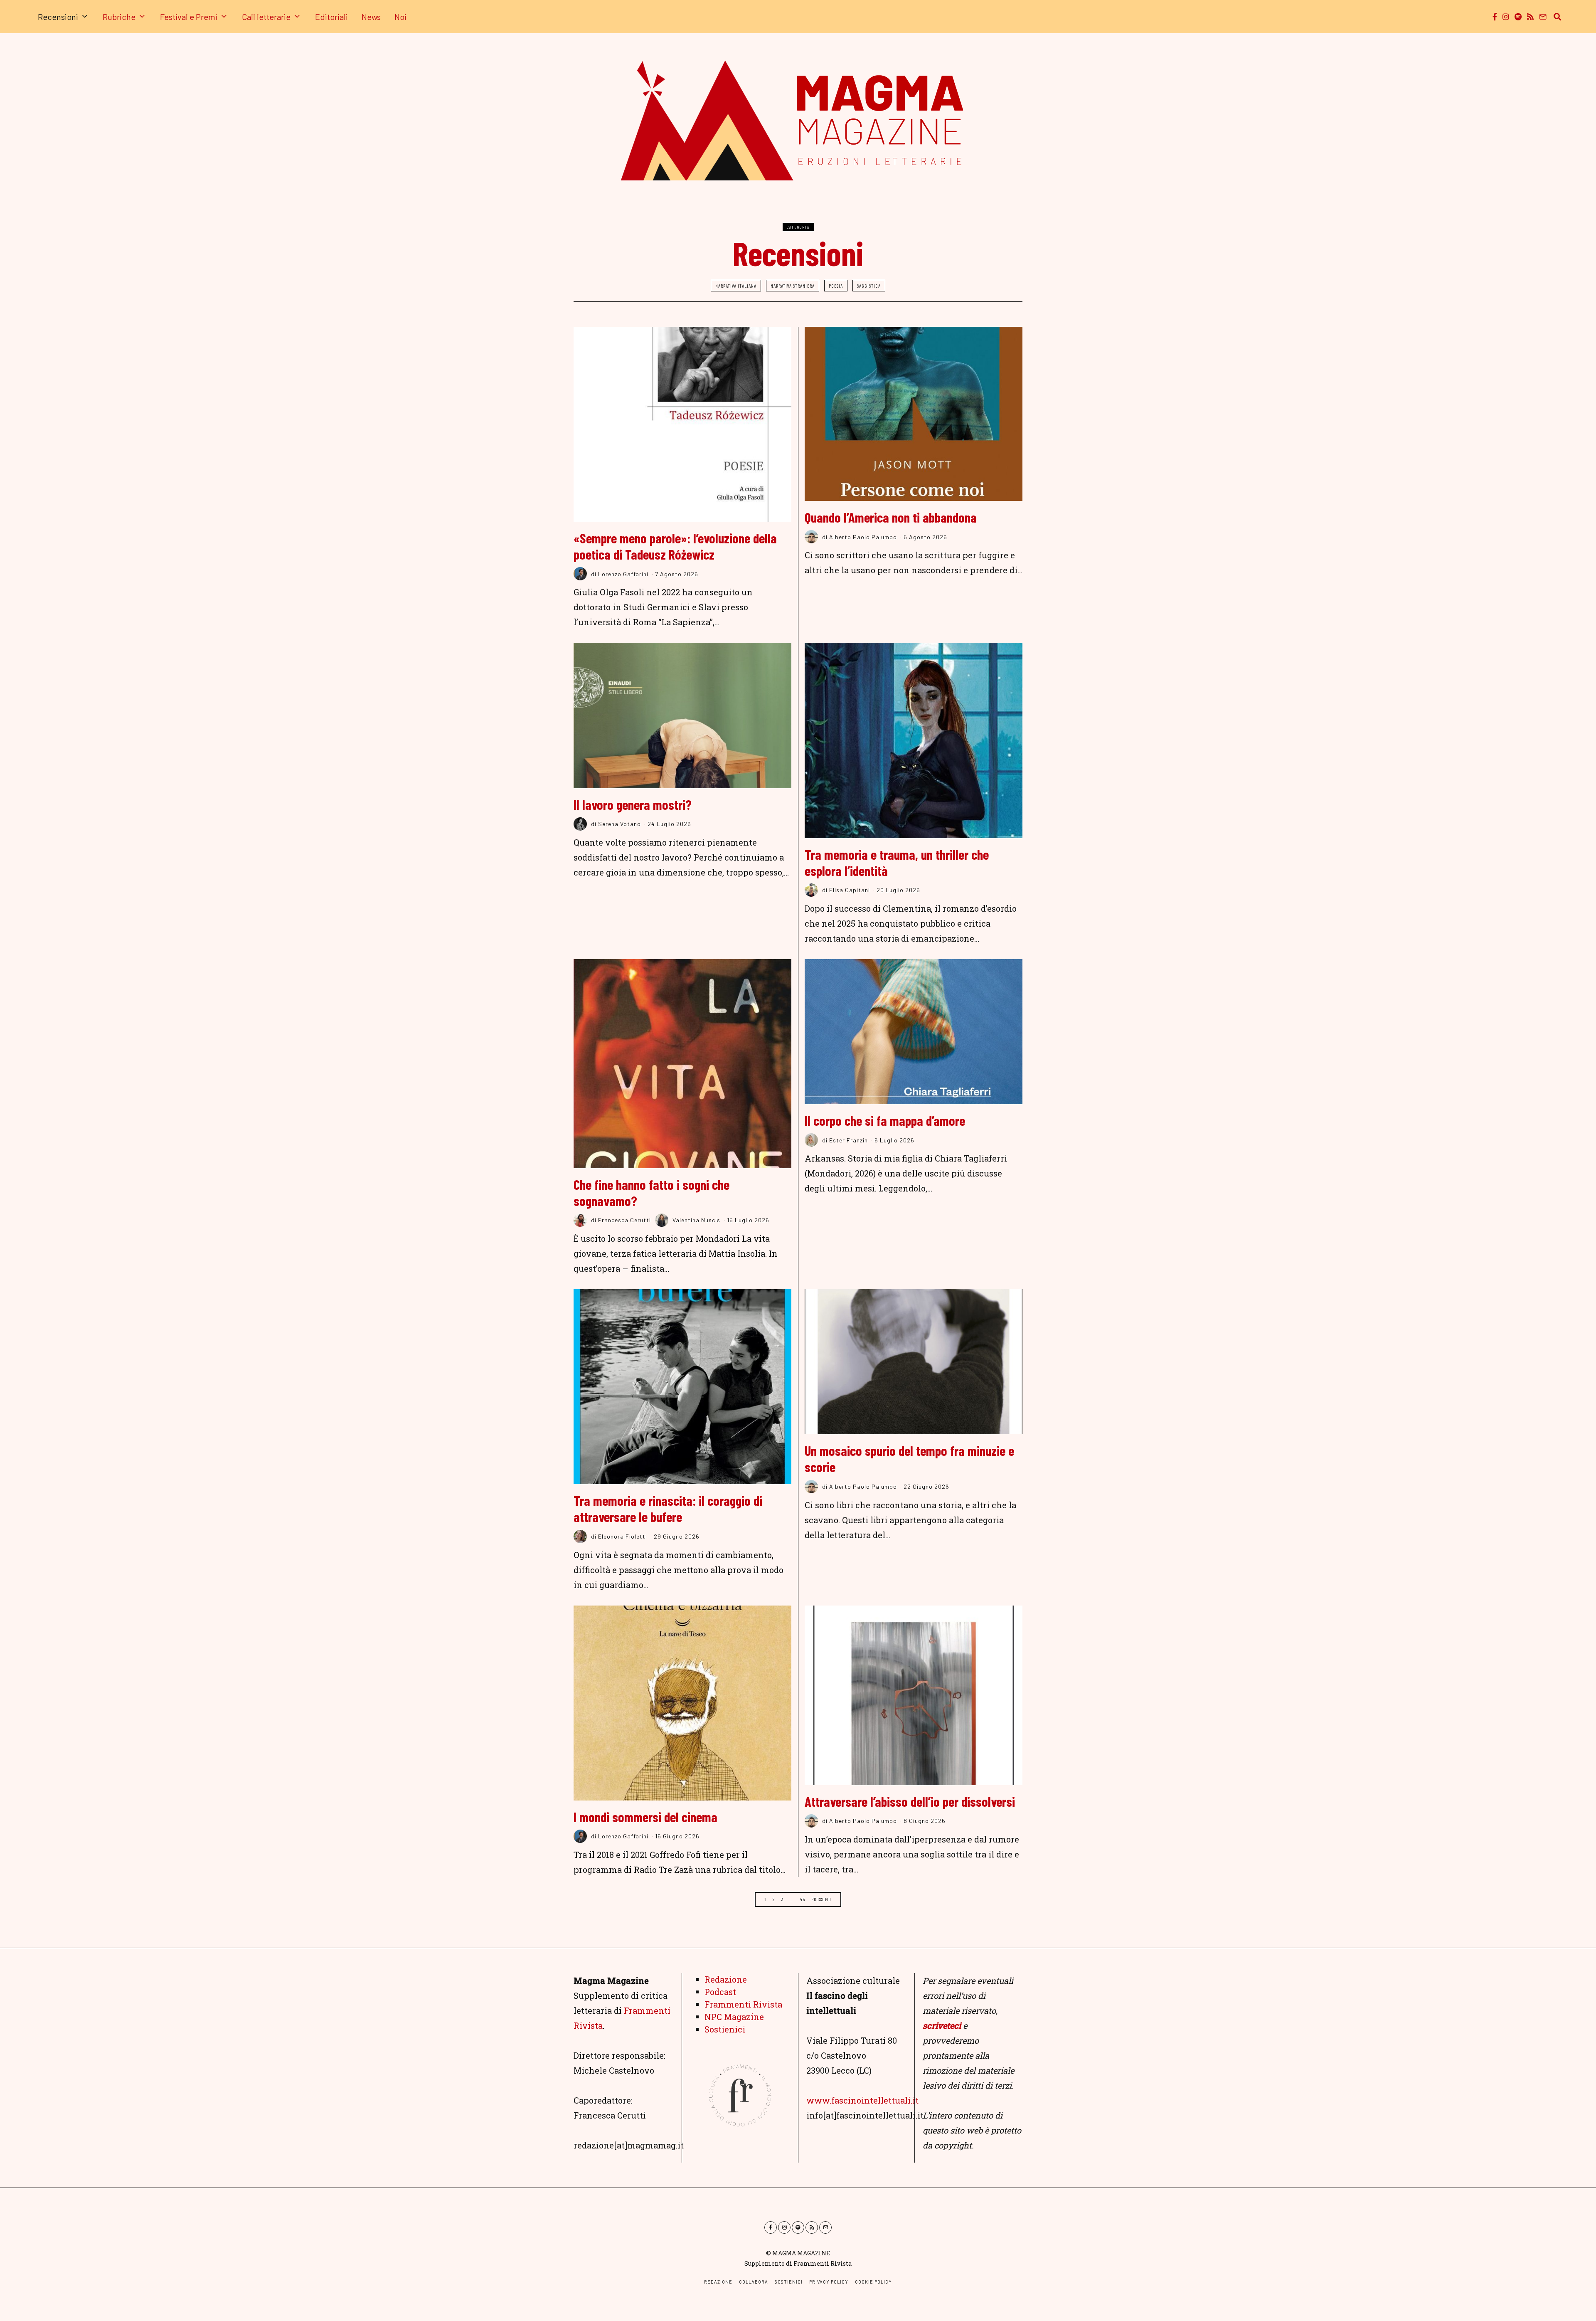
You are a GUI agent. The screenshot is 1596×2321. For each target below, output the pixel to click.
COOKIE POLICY (873, 2282)
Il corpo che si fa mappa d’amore (885, 1120)
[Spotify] (1518, 17)
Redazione (726, 1979)
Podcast (720, 1992)
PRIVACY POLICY (829, 2282)
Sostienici (725, 2029)
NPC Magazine (734, 2017)
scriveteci (942, 2025)
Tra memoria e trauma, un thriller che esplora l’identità (897, 862)
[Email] (1543, 17)
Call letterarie (266, 17)
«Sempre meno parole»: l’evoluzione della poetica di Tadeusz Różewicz (675, 546)
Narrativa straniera (793, 286)
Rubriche (119, 17)
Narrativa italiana (736, 286)
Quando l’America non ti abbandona (891, 517)
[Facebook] (1495, 17)
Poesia (836, 286)
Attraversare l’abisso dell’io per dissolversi (910, 1801)
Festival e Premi (189, 17)
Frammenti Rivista (743, 2004)
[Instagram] (1506, 17)
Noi (400, 17)
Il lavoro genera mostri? (633, 804)
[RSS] (1530, 17)
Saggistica (869, 286)
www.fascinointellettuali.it (862, 2100)
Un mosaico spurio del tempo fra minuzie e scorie (909, 1459)
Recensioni (58, 17)
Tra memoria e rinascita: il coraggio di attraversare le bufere (668, 1508)
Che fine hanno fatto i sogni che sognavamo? (651, 1193)
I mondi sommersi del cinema (645, 1817)
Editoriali (331, 17)
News (371, 17)
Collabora (754, 2282)
